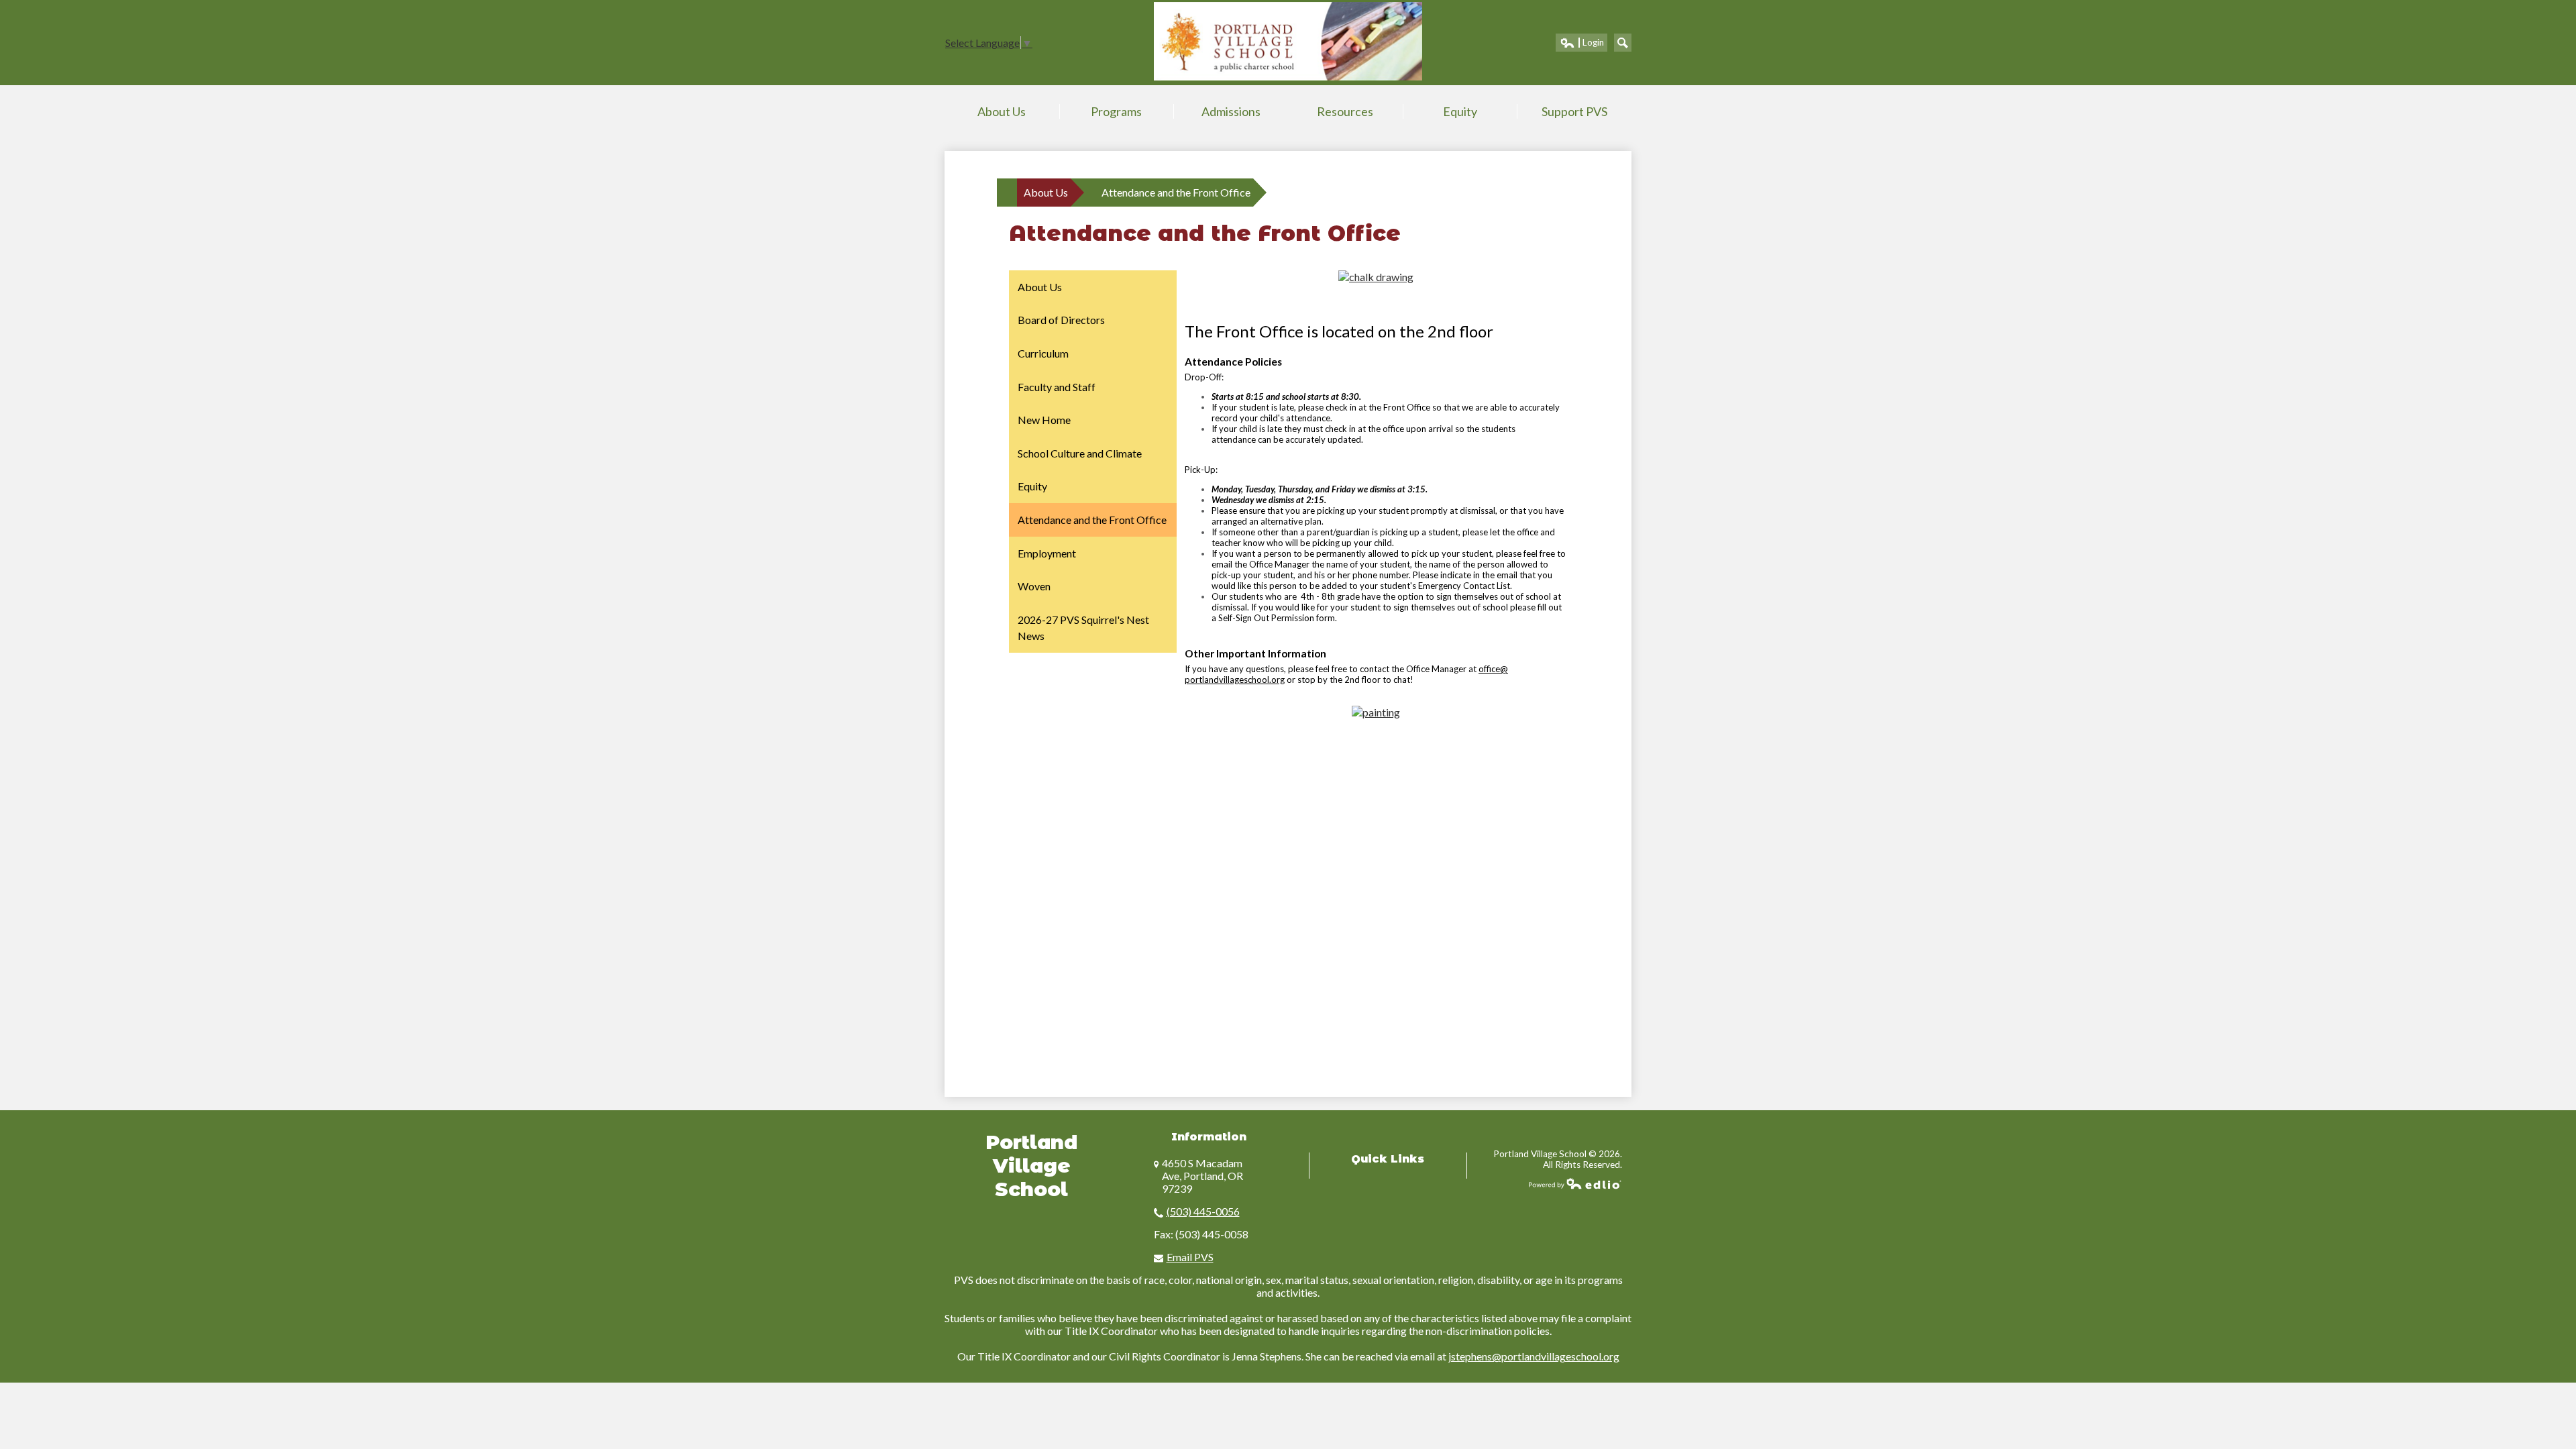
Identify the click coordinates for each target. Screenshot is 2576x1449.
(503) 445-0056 (1203, 1211)
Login (1581, 44)
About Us (1046, 192)
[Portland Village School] (1288, 41)
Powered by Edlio (1575, 1183)
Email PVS (1190, 1257)
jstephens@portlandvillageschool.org (1534, 1356)
